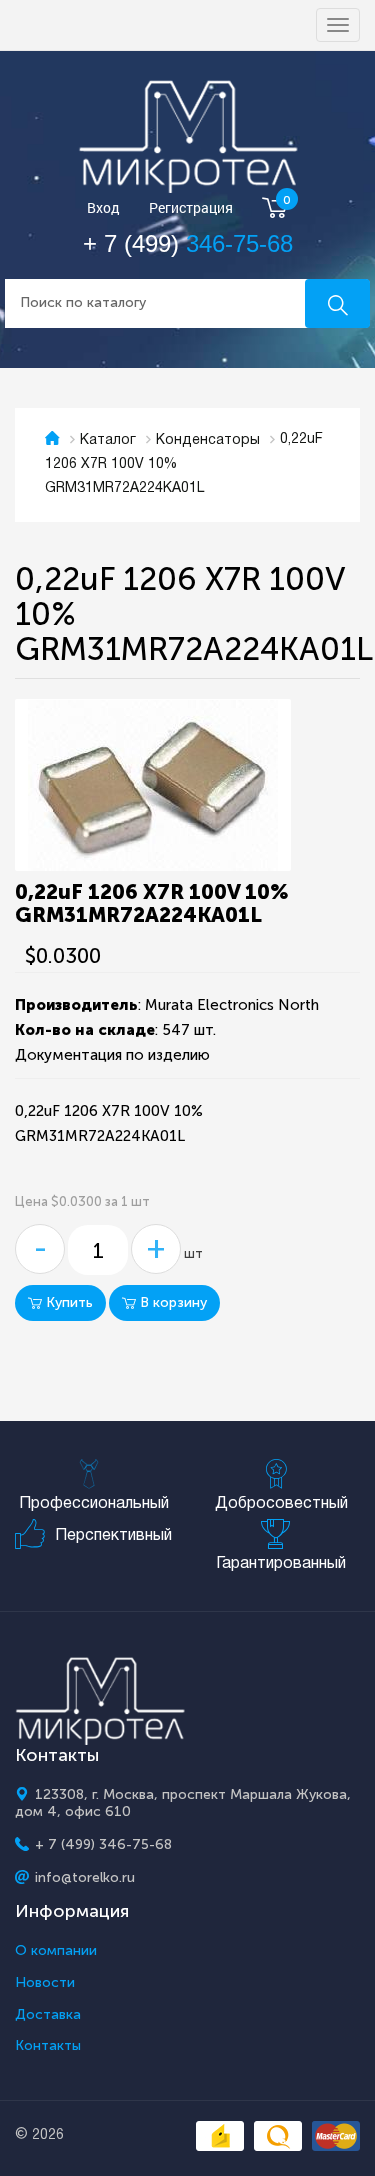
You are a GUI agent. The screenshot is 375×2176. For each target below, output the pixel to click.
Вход (103, 208)
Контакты (48, 2046)
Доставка (48, 2015)
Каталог (108, 440)
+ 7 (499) (188, 243)
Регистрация (191, 208)
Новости (45, 1983)
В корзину (171, 1302)
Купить (67, 1302)
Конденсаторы (208, 440)
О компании (56, 1951)
